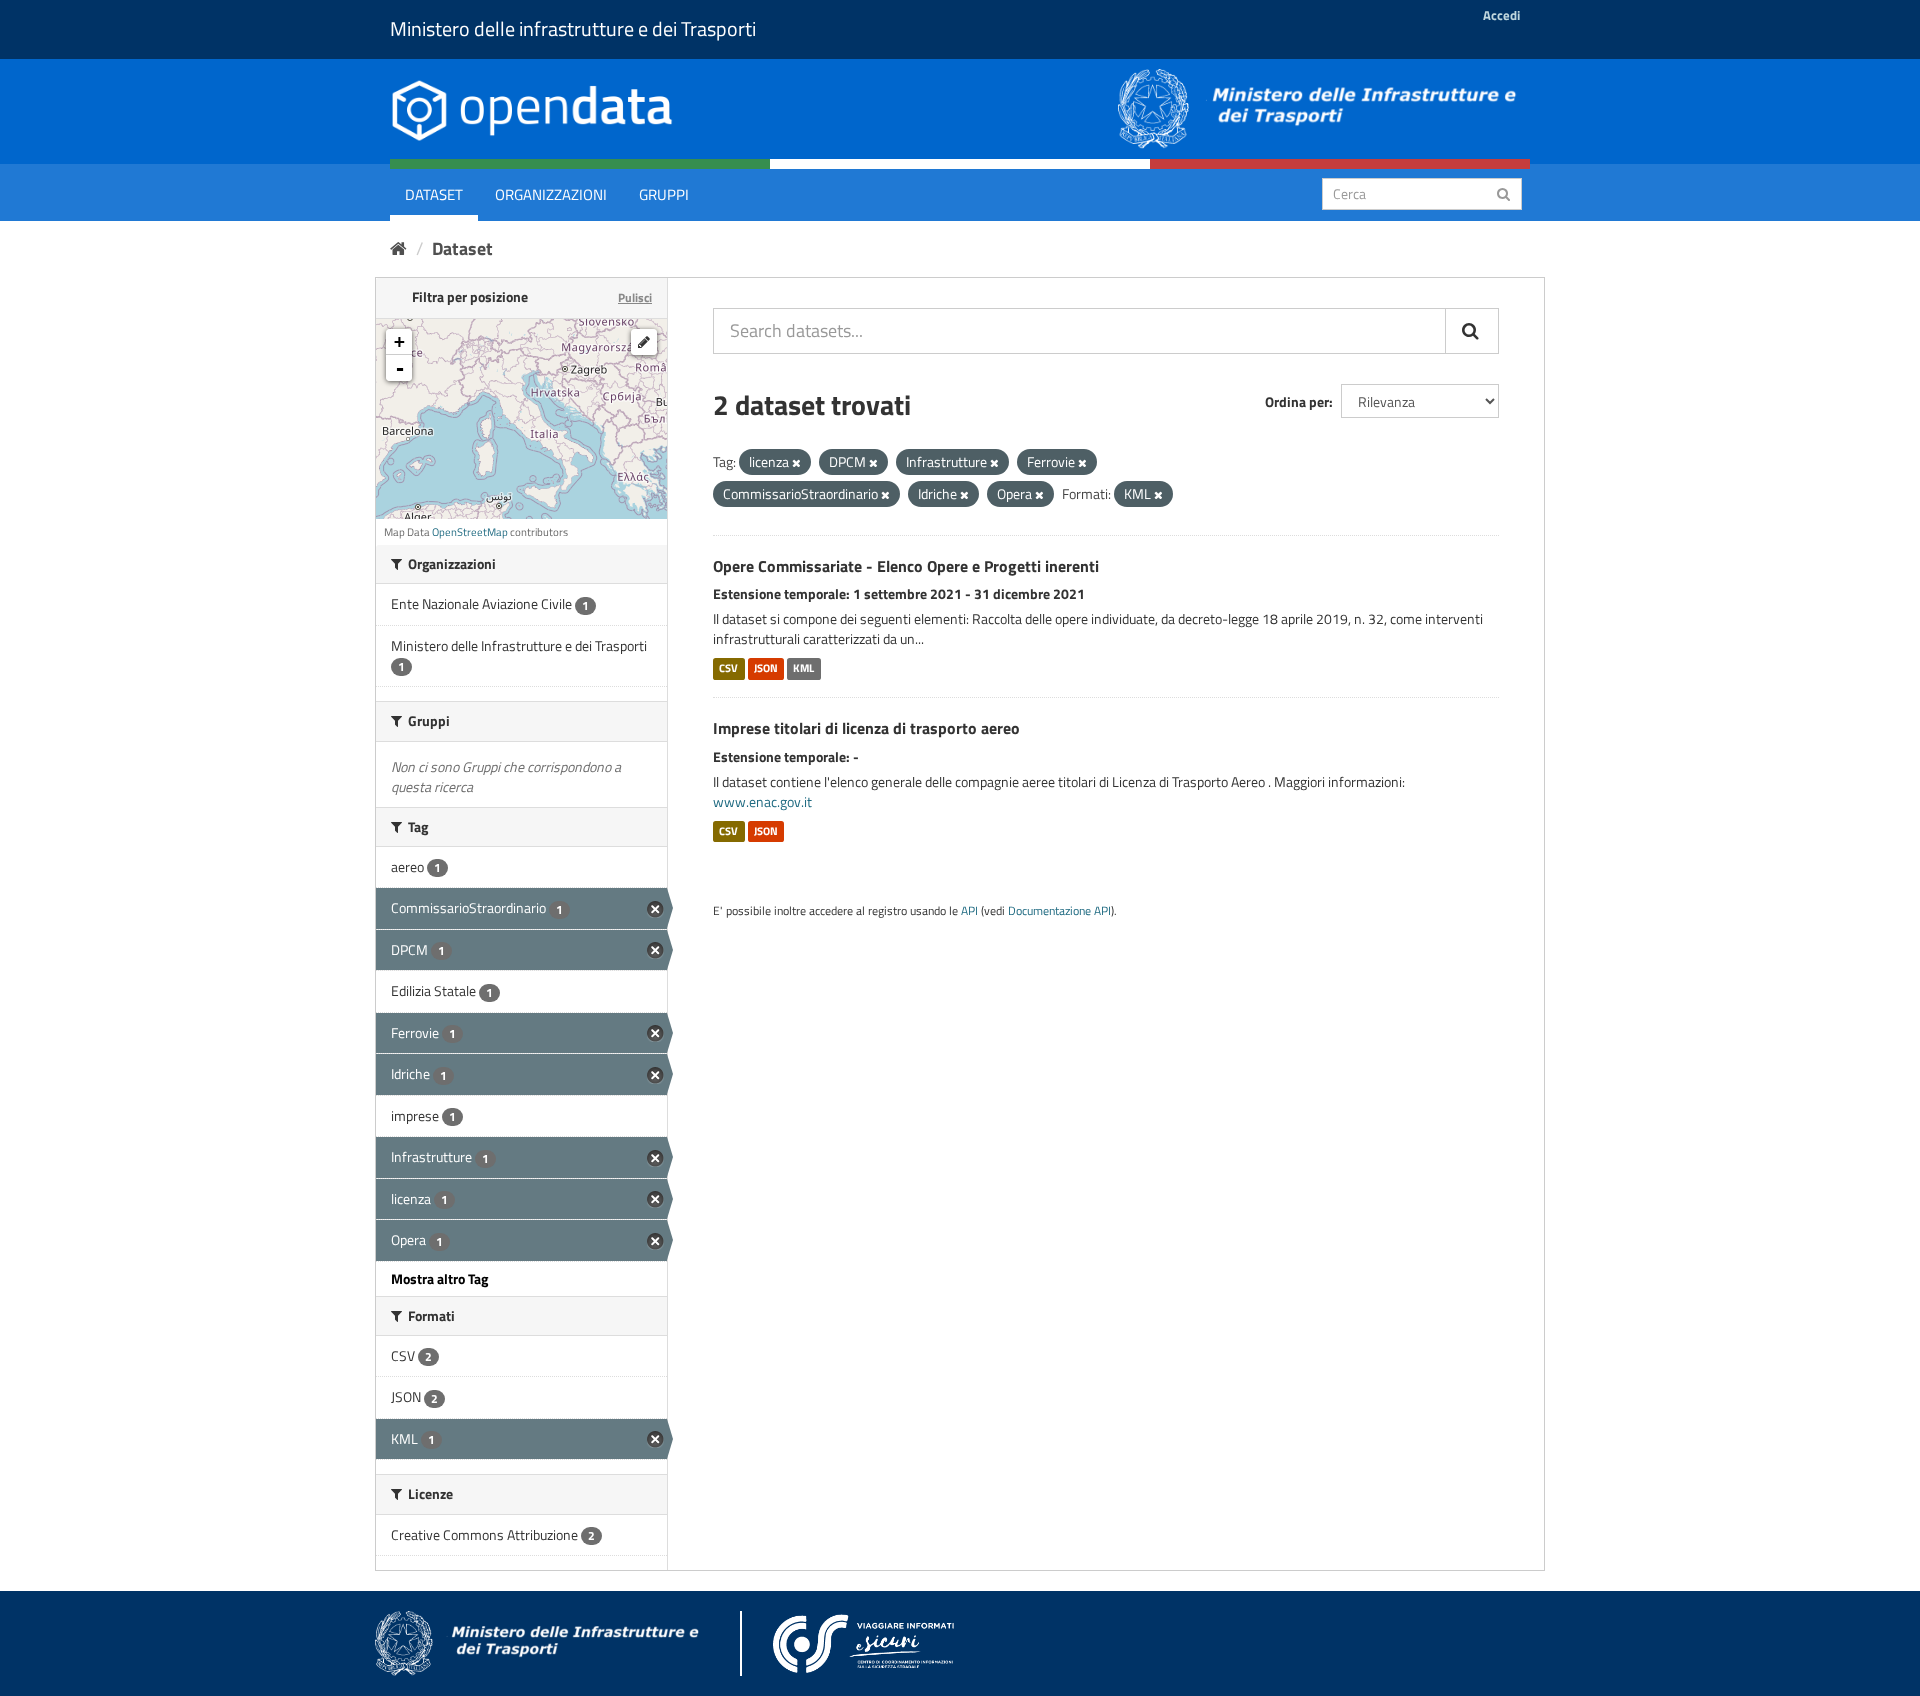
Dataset (434, 194)
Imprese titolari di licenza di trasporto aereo (866, 728)
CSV (728, 668)
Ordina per (1297, 401)
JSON (766, 668)
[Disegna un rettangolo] (644, 342)
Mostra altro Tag (439, 1278)
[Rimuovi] (796, 463)
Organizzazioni (551, 194)
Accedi (1501, 15)
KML (803, 668)
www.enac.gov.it (762, 801)
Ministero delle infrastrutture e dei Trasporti (573, 28)
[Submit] (1503, 192)
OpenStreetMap (470, 532)
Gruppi (664, 194)
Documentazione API (1059, 911)
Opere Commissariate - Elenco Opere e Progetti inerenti (906, 566)
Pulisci (635, 297)
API (969, 911)
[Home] (398, 248)
